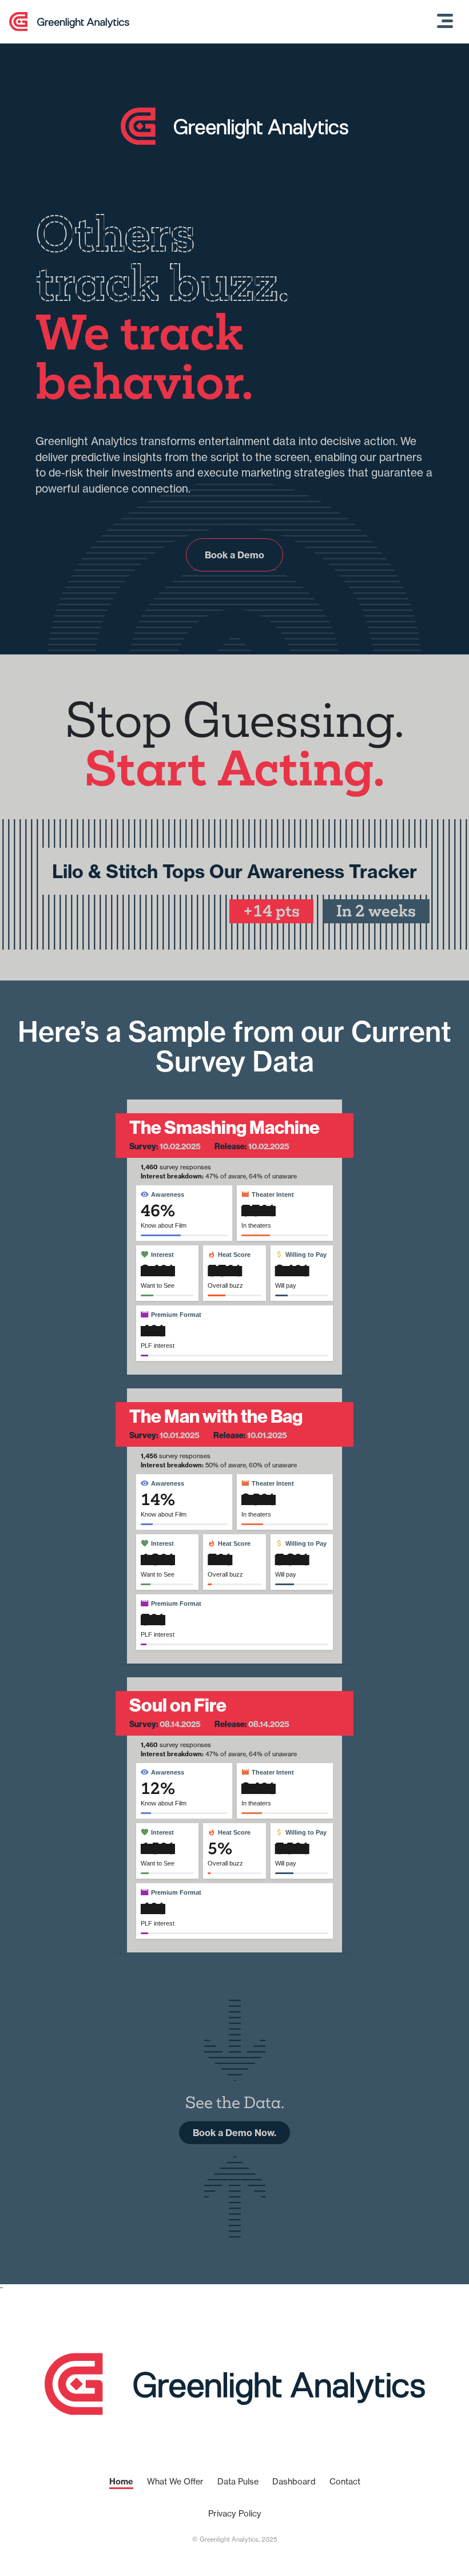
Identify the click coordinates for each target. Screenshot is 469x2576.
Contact (345, 2482)
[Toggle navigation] (445, 22)
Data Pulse (238, 2482)
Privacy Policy (235, 2514)
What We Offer (175, 2482)
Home (121, 2482)
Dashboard (294, 2482)
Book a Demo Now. (234, 2133)
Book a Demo (234, 555)
